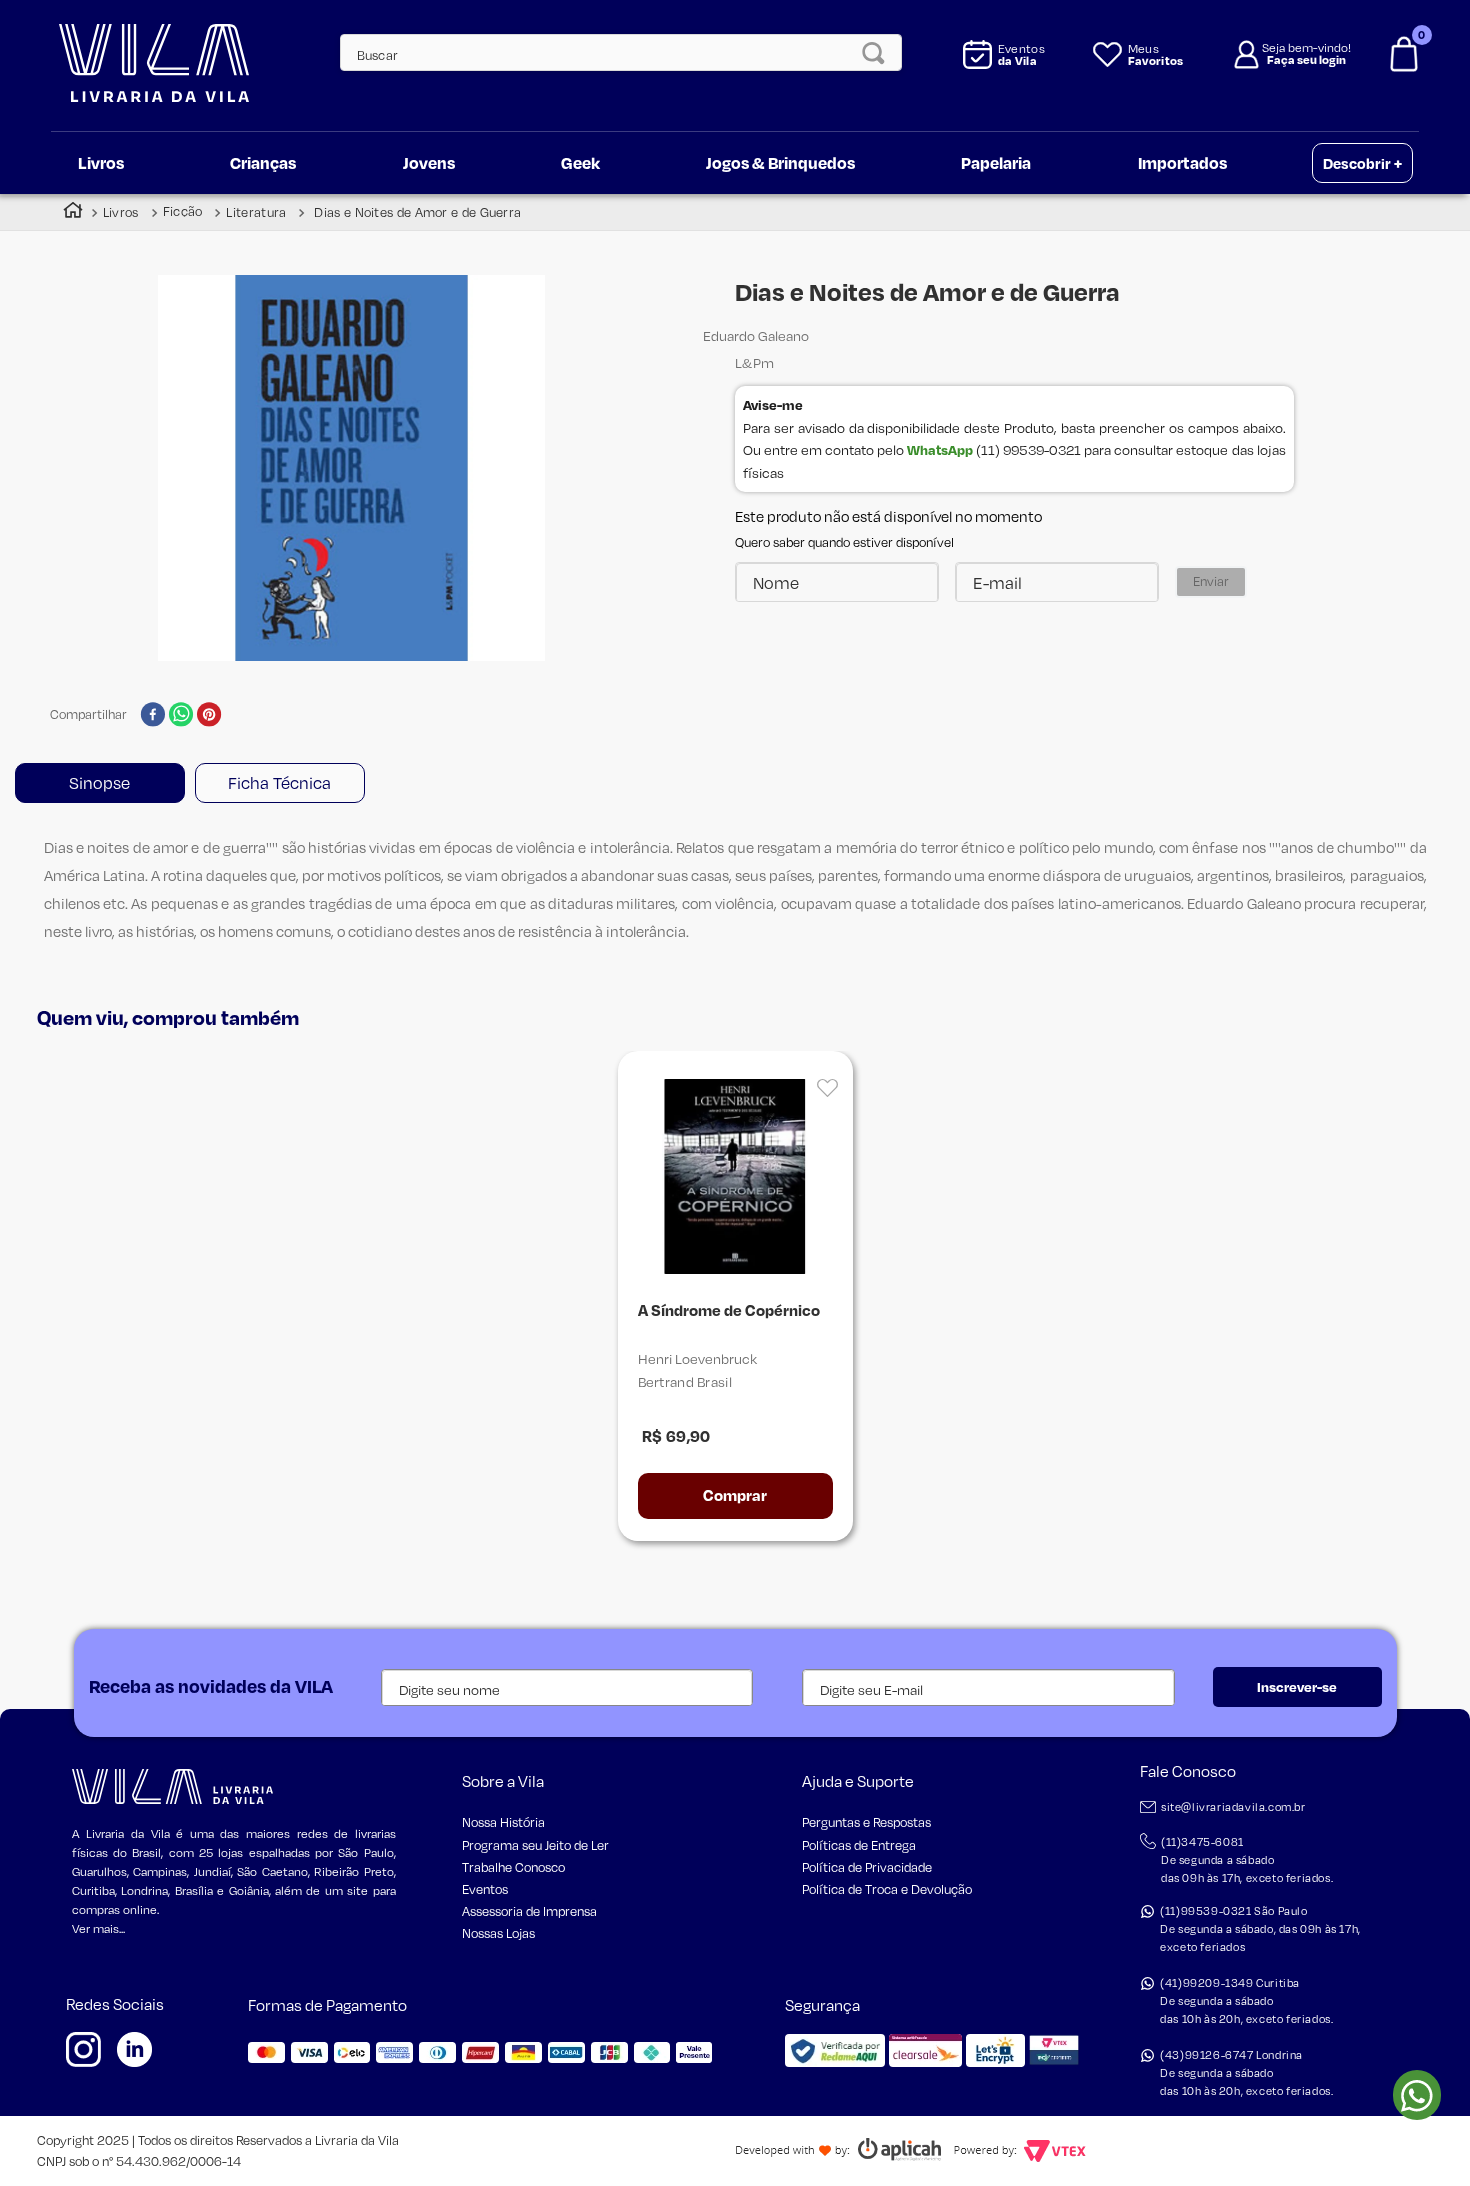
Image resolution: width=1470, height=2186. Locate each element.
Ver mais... (98, 1928)
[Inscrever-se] (1297, 1687)
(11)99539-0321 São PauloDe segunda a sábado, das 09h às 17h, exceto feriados (1260, 1929)
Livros (121, 212)
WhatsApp (940, 449)
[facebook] (152, 716)
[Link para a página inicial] (73, 212)
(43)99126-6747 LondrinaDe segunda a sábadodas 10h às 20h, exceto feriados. (1246, 2073)
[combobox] (610, 52)
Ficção (183, 211)
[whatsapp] (181, 716)
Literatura (256, 212)
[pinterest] (209, 716)
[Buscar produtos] (879, 52)
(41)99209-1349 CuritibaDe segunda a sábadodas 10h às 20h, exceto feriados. (1246, 2001)
